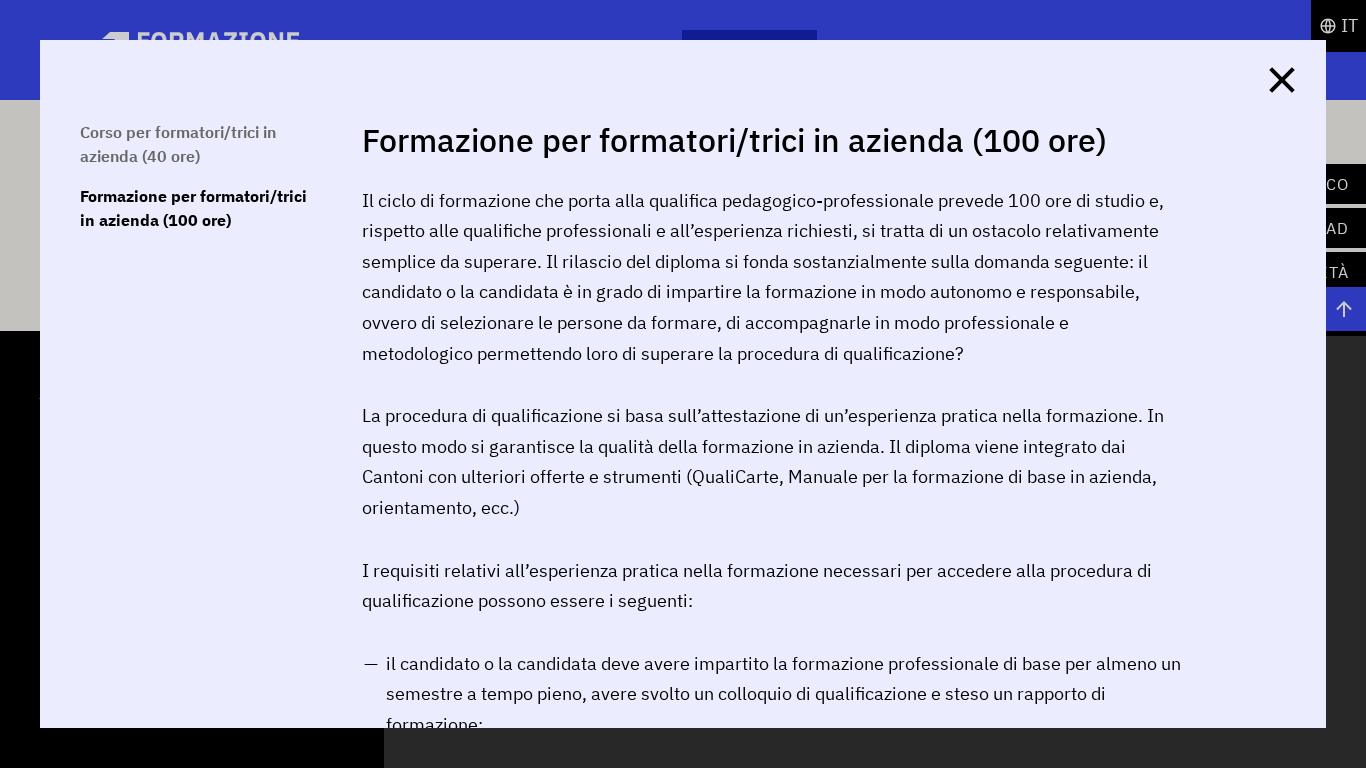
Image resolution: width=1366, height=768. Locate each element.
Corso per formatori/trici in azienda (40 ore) (178, 144)
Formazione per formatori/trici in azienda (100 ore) (193, 208)
